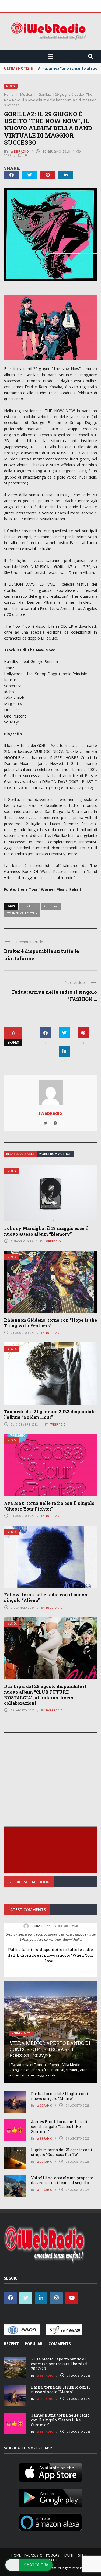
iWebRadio (19, 151)
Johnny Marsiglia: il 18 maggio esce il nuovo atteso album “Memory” (46, 1231)
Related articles (20, 1154)
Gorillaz (51, 906)
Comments (60, 2344)
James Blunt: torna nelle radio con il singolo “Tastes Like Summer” (60, 2126)
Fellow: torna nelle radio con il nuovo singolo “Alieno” (46, 1597)
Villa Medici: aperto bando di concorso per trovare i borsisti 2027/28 (50, 2049)
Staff (83, 2555)
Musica (11, 86)
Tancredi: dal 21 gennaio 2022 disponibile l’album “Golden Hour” (50, 1414)
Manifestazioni (22, 2033)
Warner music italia (22, 913)
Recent (11, 2344)
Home (16, 2555)
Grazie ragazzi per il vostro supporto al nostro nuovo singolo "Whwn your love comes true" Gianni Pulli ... (51, 1937)
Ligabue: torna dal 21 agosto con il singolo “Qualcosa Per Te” (62, 2152)
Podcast (53, 2555)
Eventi (69, 2555)
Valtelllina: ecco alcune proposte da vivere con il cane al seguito (62, 2180)
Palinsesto (33, 2555)
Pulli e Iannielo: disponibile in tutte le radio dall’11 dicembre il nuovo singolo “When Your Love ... (51, 1955)
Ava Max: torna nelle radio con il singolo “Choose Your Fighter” (49, 1506)
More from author (55, 1154)
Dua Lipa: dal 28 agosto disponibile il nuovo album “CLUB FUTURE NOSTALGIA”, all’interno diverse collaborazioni (45, 1695)
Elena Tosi (29, 906)
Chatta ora (36, 2565)
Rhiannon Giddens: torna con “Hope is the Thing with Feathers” (50, 1323)
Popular (34, 2344)
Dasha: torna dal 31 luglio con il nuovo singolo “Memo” (60, 2096)
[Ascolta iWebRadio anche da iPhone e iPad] (51, 2471)
